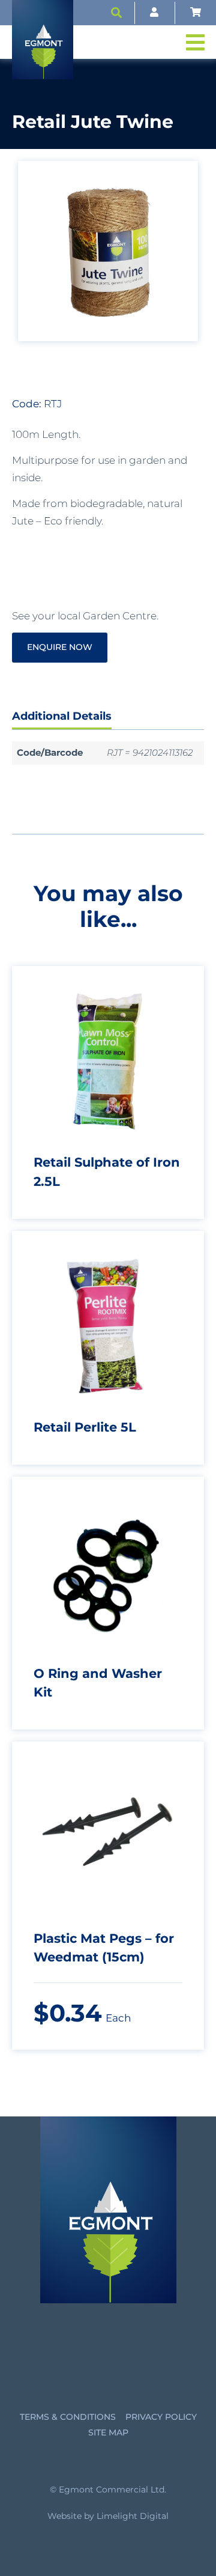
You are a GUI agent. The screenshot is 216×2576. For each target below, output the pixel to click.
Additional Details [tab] (62, 716)
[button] (116, 13)
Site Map (108, 2432)
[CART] (196, 13)
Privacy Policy (161, 2417)
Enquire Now (60, 647)
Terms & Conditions (68, 2417)
